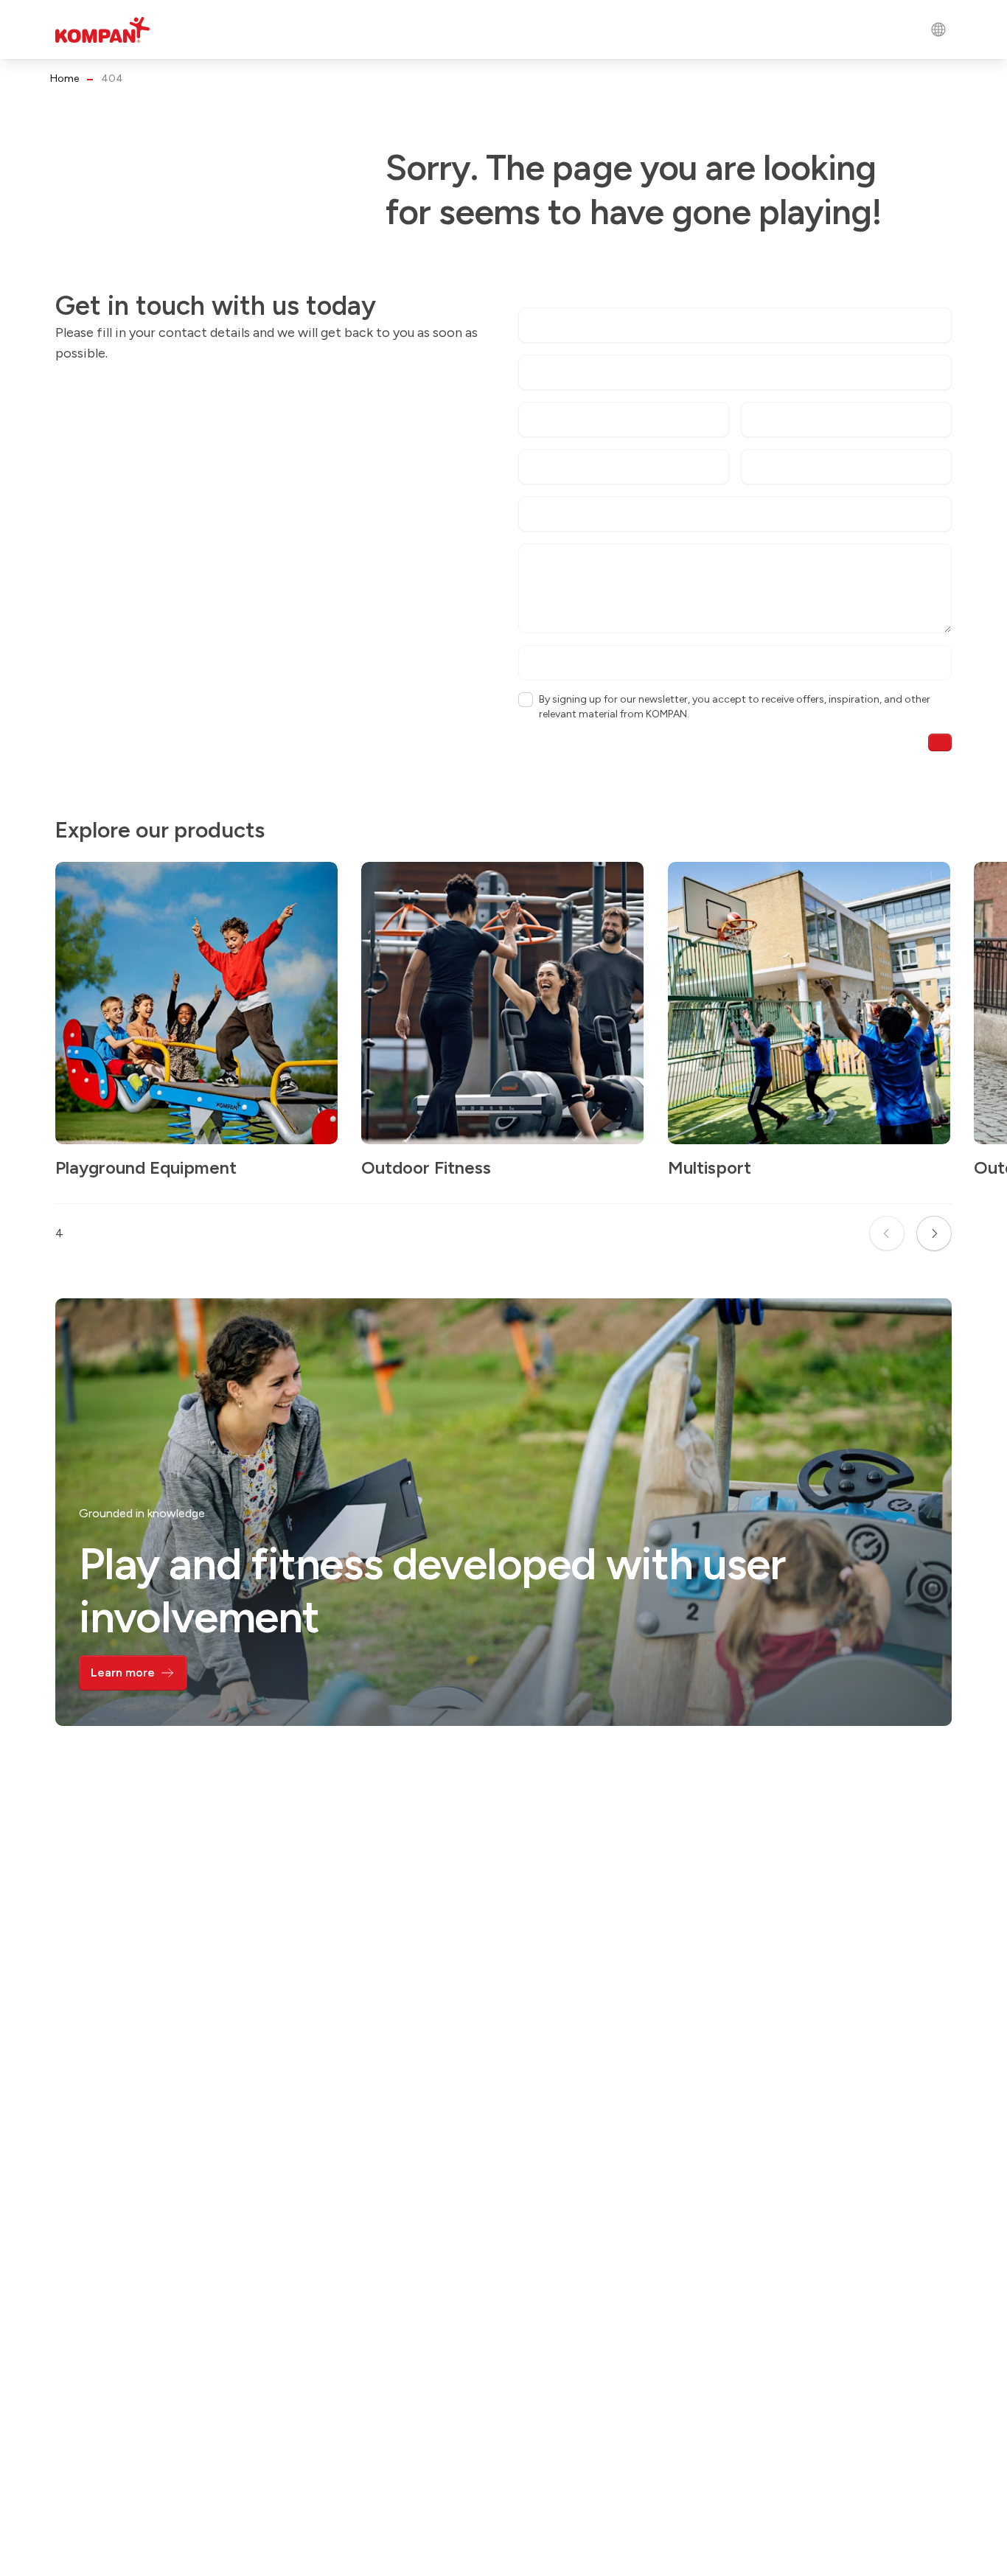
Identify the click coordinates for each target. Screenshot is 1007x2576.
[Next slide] (934, 1233)
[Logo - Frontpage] (102, 30)
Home (65, 79)
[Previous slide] (887, 1233)
